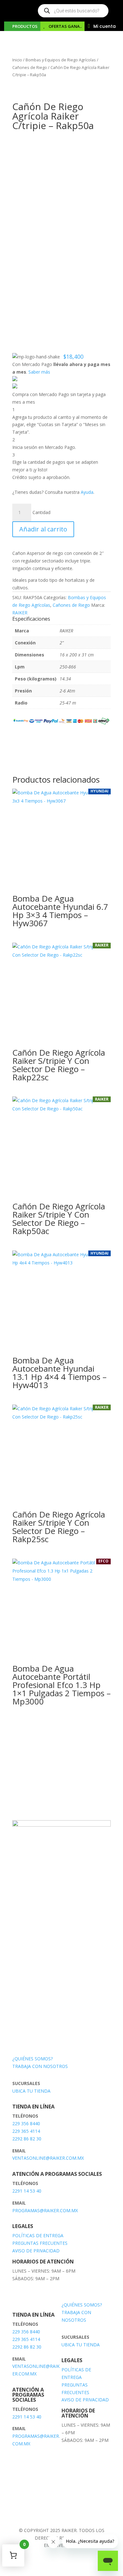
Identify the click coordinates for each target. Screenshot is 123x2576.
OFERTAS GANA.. (65, 26)
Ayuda (87, 492)
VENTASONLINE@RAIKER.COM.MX (48, 2158)
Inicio (17, 60)
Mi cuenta (105, 26)
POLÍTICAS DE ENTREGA (38, 2235)
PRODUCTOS (25, 26)
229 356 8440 (26, 2123)
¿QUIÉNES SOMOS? (32, 2059)
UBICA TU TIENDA (31, 2091)
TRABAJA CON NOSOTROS (40, 2066)
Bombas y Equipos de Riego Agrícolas (61, 60)
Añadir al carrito (43, 529)
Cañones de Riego (30, 67)
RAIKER (20, 613)
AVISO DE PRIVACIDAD (36, 2251)
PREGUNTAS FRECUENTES (40, 2243)
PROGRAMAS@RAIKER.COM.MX (45, 2210)
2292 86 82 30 (27, 2139)
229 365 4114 (26, 2131)
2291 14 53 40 (27, 2191)
